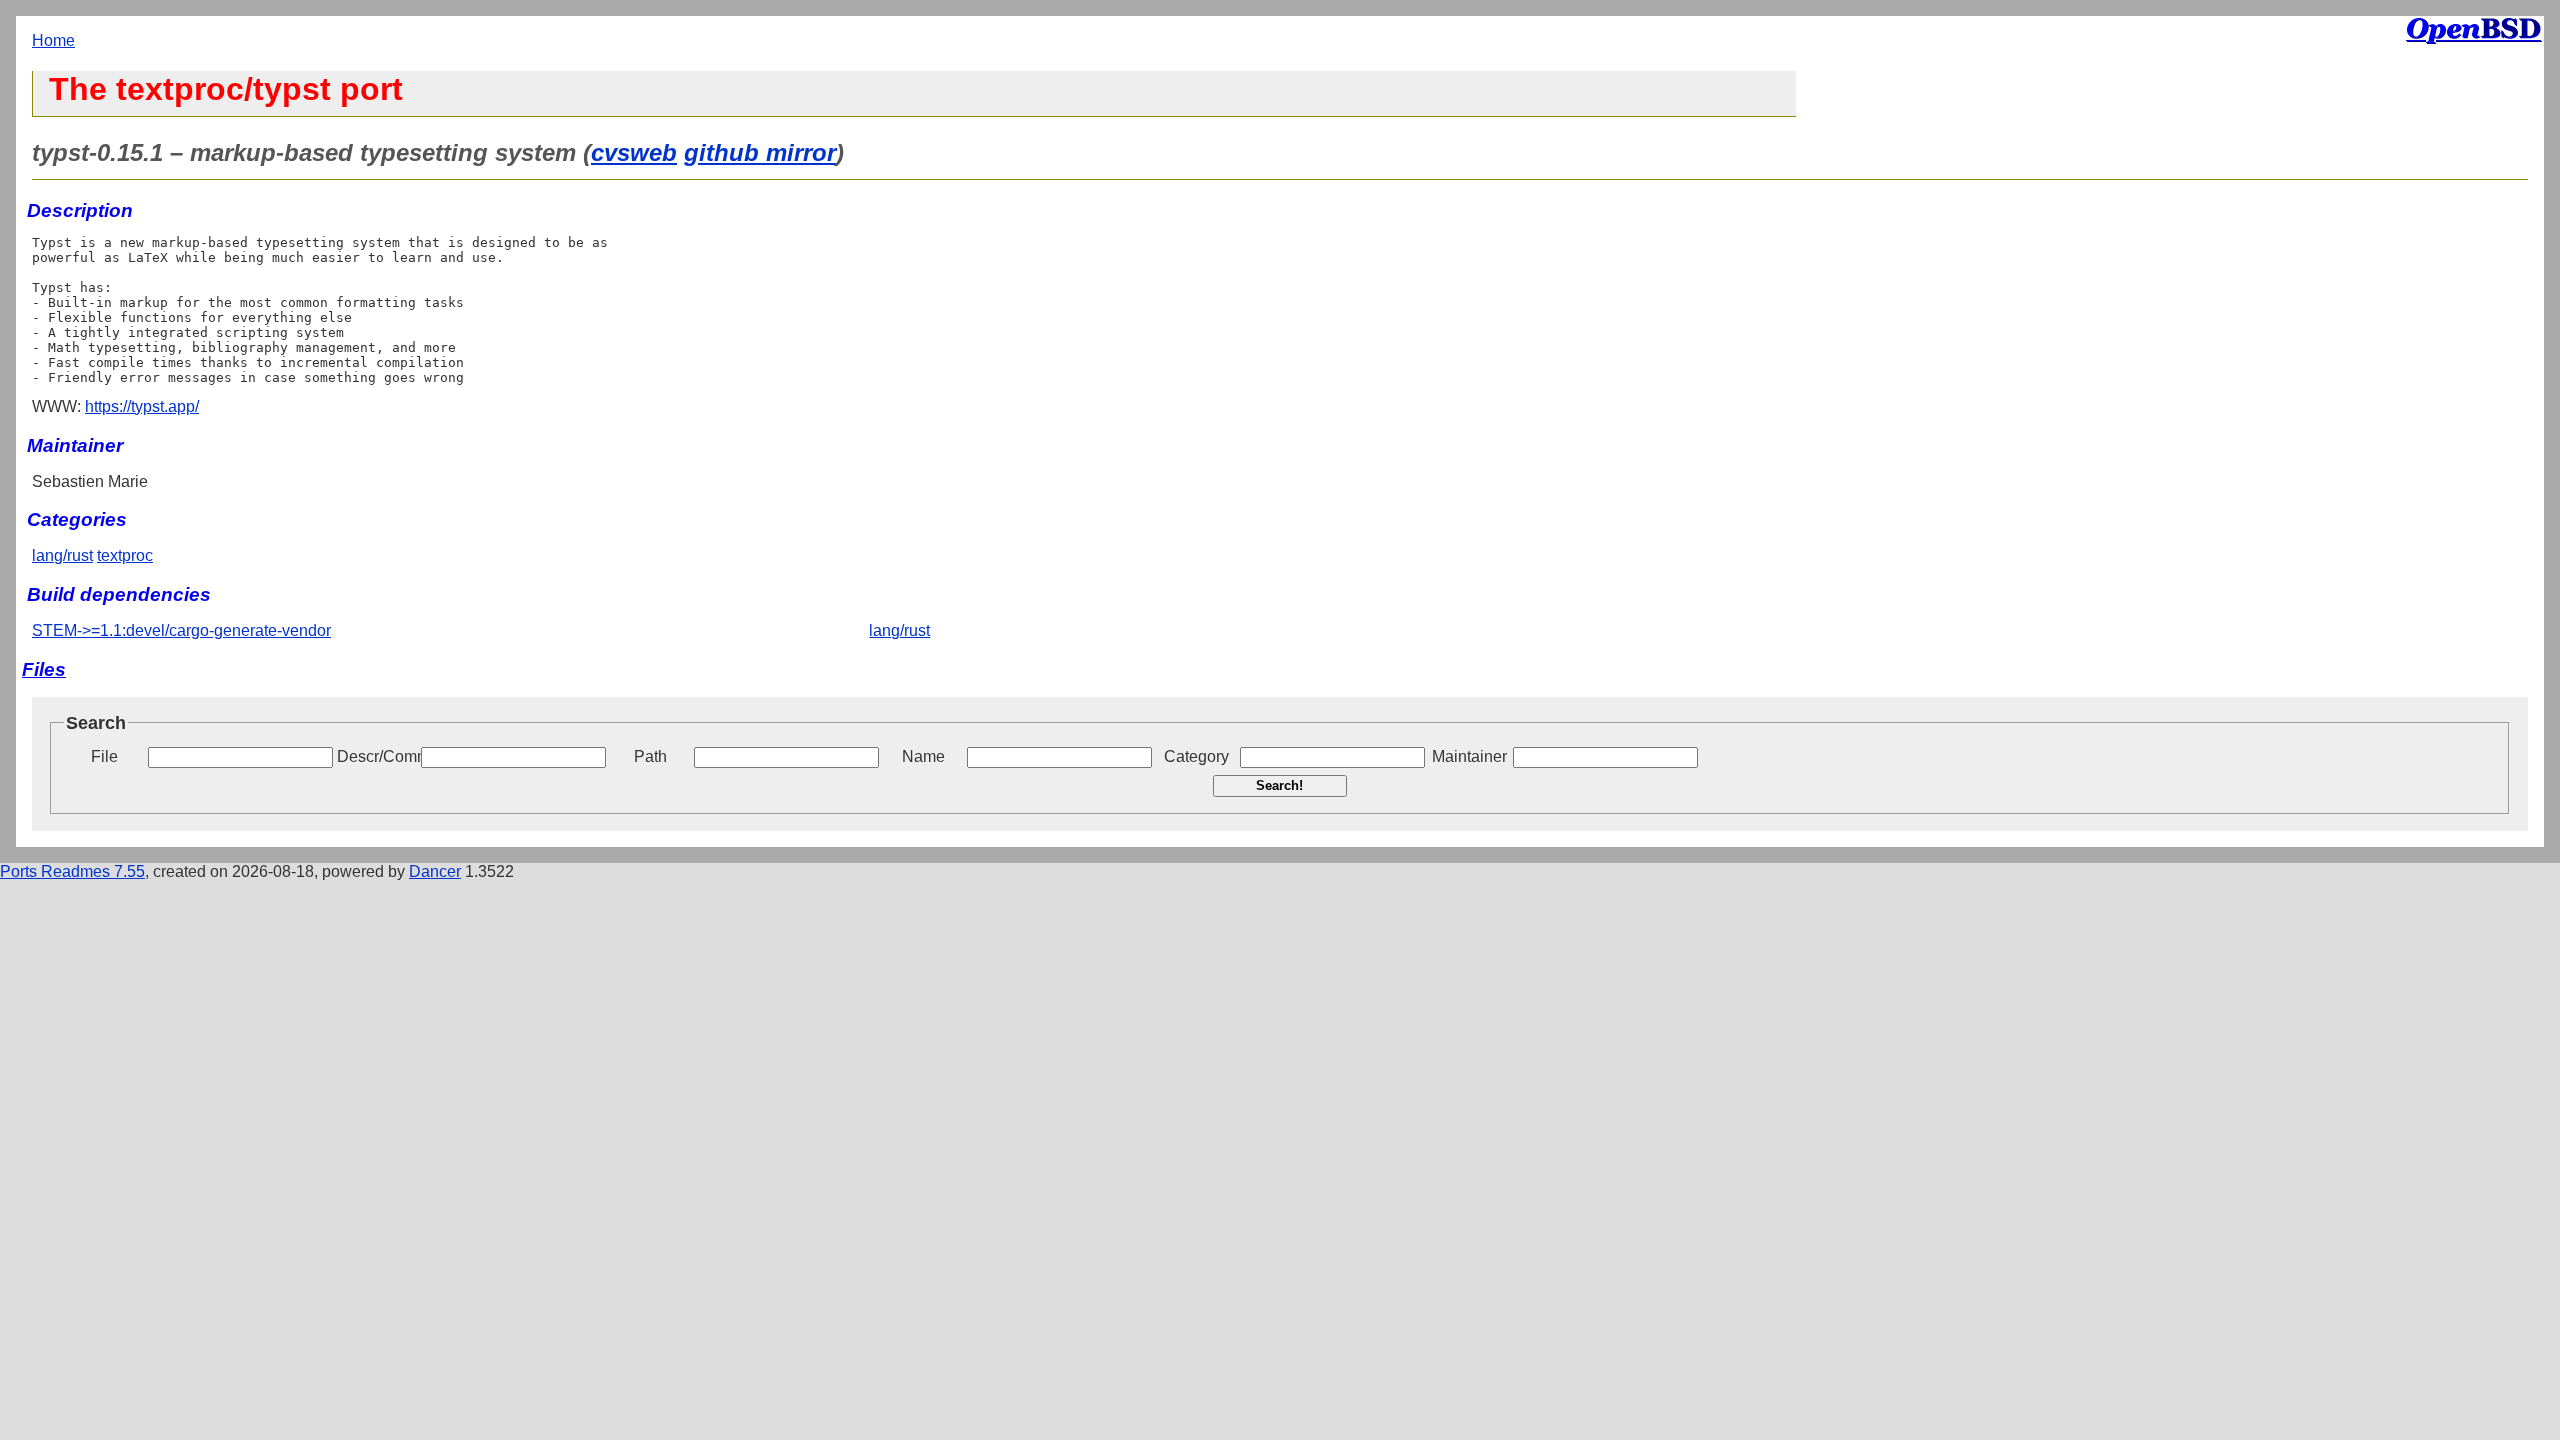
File (104, 756)
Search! (1279, 785)
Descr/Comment (377, 756)
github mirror (760, 152)
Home (53, 40)
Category (1196, 756)
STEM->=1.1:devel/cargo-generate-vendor (181, 630)
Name (923, 756)
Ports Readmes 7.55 (72, 871)
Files (44, 669)
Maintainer (1469, 756)
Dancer (435, 871)
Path (650, 756)
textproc (125, 555)
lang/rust (62, 555)
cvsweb (634, 152)
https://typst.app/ (142, 406)
